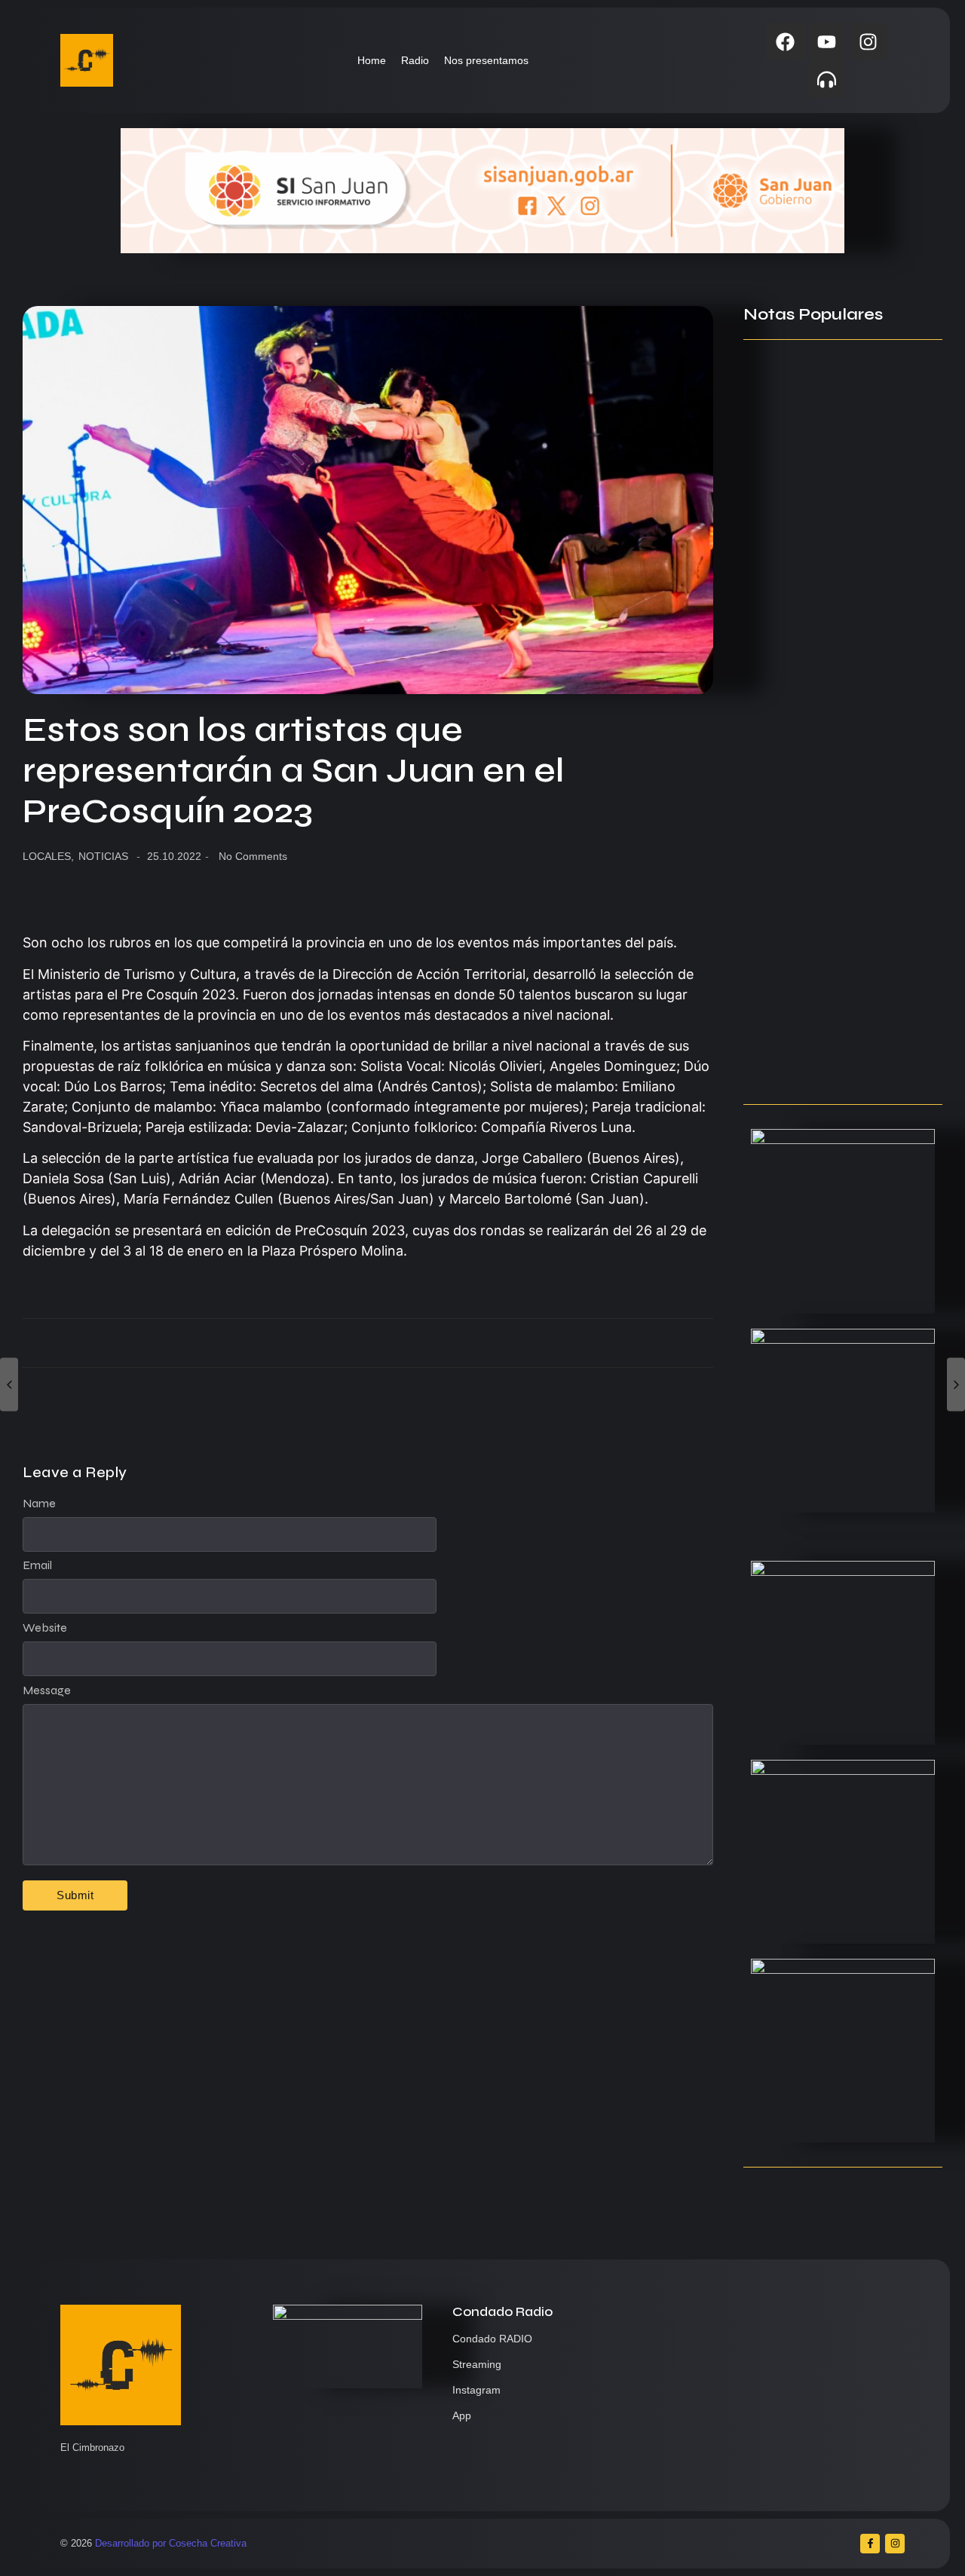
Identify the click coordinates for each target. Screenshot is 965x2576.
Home (372, 60)
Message (47, 1690)
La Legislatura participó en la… (833, 574)
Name (39, 1504)
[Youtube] (827, 41)
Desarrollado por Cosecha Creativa (171, 2543)
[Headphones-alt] (827, 79)
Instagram (476, 2390)
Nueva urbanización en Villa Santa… (826, 818)
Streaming (477, 2364)
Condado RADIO (492, 2339)
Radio (415, 60)
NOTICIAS (103, 856)
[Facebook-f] (870, 2544)
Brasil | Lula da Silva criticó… (826, 1063)
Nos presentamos (486, 60)
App (462, 2415)
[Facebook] (786, 41)
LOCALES (48, 856)
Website (45, 1628)
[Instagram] (868, 41)
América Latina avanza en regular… (823, 942)
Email (37, 1565)
